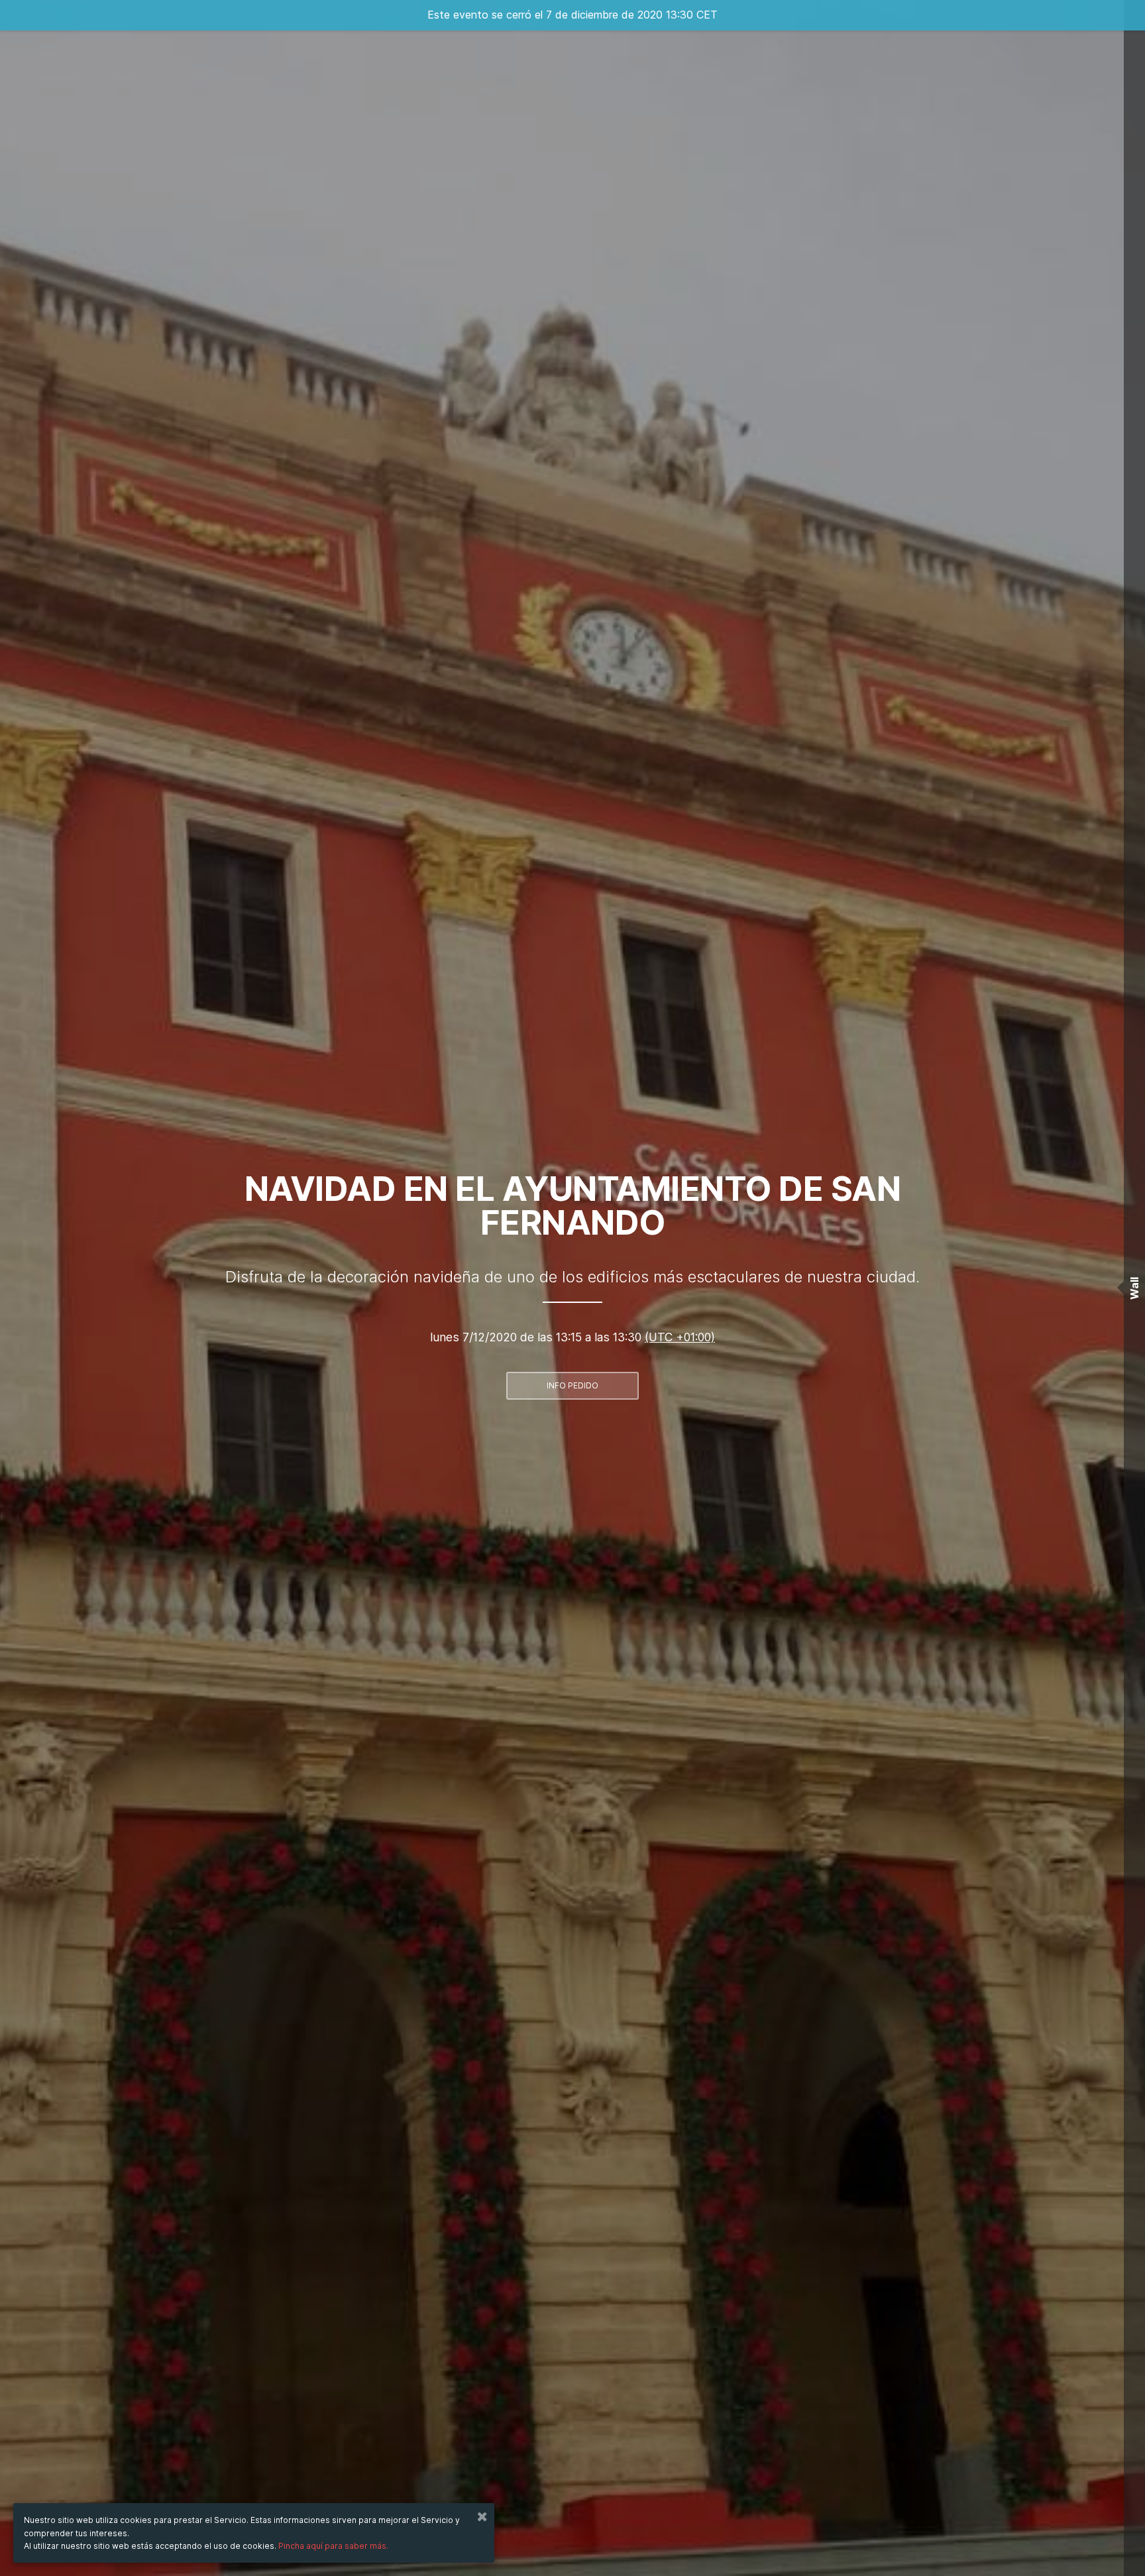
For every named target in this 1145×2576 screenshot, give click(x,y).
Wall (1134, 1288)
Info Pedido (572, 1385)
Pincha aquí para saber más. (333, 2546)
